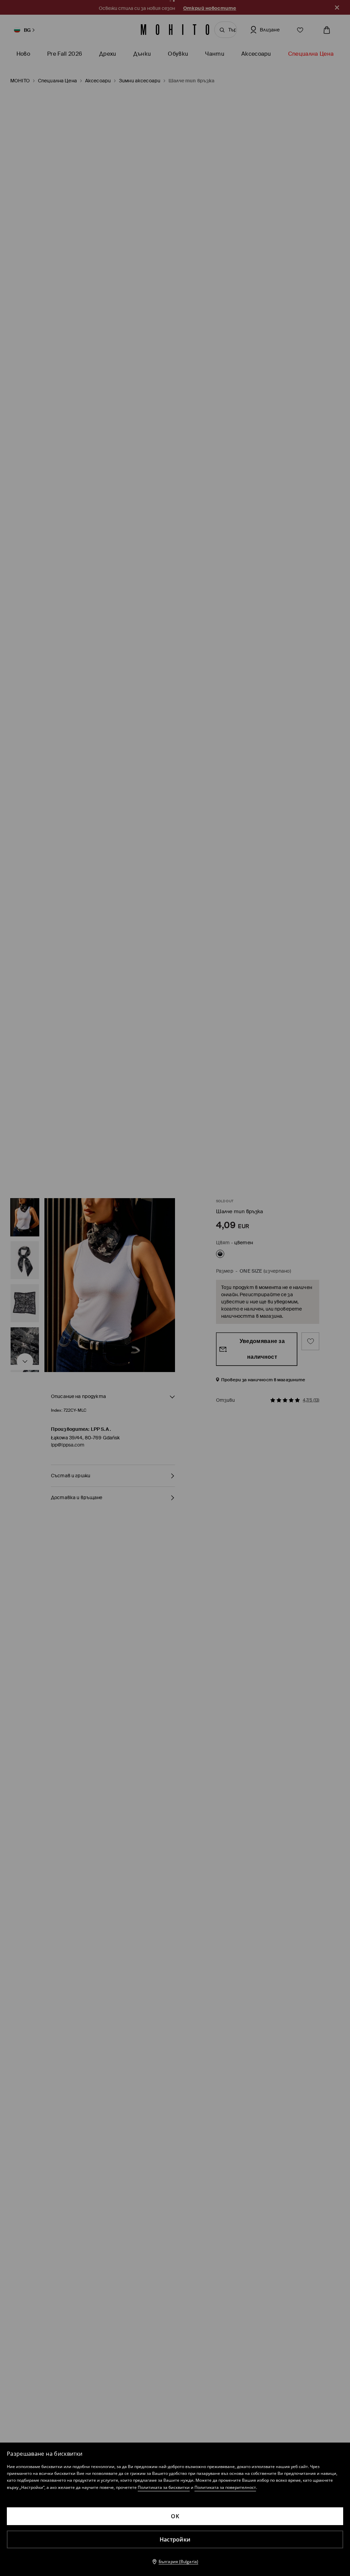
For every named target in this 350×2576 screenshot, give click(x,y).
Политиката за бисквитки (164, 2487)
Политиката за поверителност (225, 2487)
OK (175, 2516)
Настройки (175, 2539)
